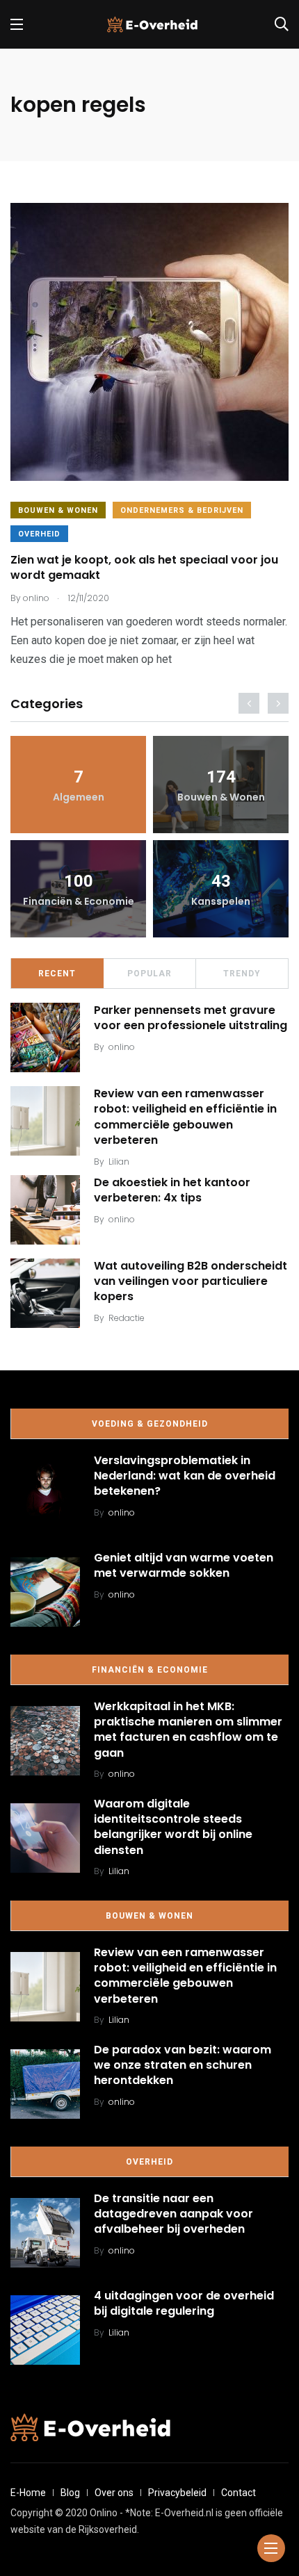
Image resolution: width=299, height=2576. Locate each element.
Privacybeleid (177, 2493)
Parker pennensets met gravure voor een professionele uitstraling (191, 1018)
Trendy (242, 974)
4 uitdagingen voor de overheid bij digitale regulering (184, 2303)
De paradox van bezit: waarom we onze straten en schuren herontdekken (183, 2065)
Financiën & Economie (150, 1670)
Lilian (119, 1162)
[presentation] (249, 703)
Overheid (39, 534)
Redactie (127, 1318)
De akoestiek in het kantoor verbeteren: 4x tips (172, 1190)
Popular (149, 974)
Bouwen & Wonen (58, 510)
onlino (122, 1047)
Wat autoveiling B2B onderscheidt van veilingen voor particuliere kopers (191, 1281)
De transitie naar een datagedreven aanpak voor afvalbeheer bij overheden (173, 2214)
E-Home (28, 2493)
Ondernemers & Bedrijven (182, 510)
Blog (70, 2493)
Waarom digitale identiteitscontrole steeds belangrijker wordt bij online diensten (173, 1827)
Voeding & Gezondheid (150, 1424)
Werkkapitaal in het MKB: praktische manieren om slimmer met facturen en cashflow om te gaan (188, 1730)
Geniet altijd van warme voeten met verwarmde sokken (184, 1565)
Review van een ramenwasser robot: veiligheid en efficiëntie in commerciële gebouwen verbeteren (185, 1117)
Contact (239, 2493)
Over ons (114, 2493)
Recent (57, 974)
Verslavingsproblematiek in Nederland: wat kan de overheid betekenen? (185, 1476)
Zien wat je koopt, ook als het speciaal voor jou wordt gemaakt (144, 567)
